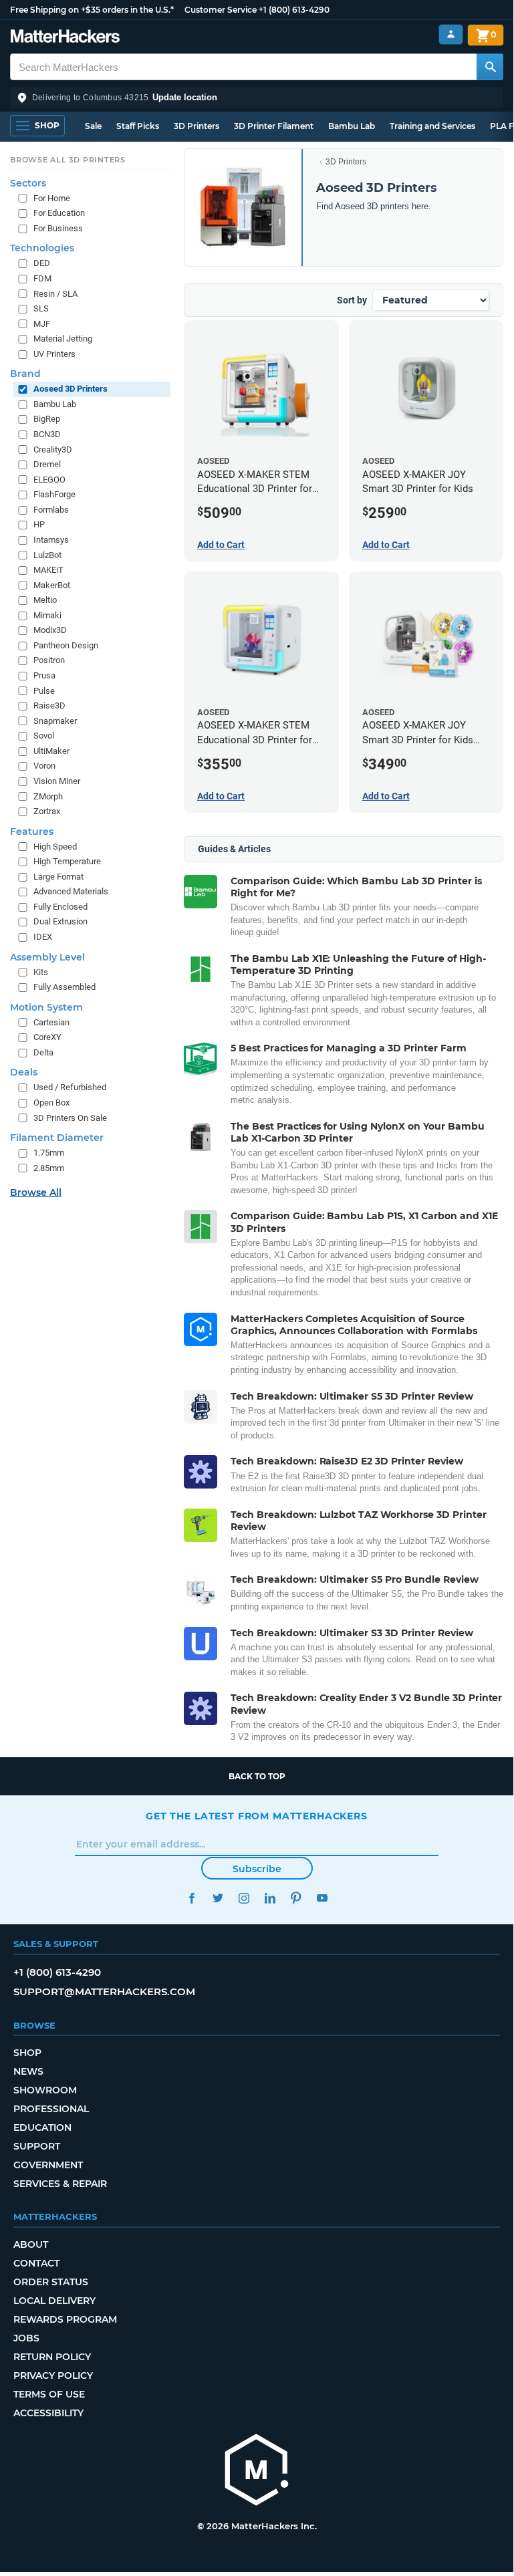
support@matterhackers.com (104, 1991)
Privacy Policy (53, 2375)
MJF (42, 324)
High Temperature (67, 861)
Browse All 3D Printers (68, 160)
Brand (25, 374)
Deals (24, 1072)
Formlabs (51, 510)
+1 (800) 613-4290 (294, 10)
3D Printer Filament (274, 126)
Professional (51, 2109)
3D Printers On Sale (70, 1118)
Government (48, 2165)
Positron (49, 660)
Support (37, 2146)
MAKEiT (48, 570)
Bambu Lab (352, 126)
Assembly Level (47, 957)
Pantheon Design (66, 645)
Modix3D (50, 630)
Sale (93, 126)
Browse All (36, 1192)
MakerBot (52, 585)
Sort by (352, 300)
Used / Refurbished (70, 1087)
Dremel (47, 464)
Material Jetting (63, 339)
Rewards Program (65, 2319)
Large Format (58, 877)
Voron (44, 766)
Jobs (26, 2338)
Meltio (45, 600)
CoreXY (47, 1037)
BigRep (47, 419)
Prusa (44, 675)
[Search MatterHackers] (490, 67)
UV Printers (54, 354)
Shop (27, 2053)
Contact (36, 2263)
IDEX (43, 937)
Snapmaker (55, 721)
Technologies (42, 248)
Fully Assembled (65, 987)
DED (42, 263)
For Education (59, 213)
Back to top (257, 1776)
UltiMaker (51, 751)
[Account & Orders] (451, 34)
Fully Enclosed (60, 907)
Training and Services (432, 126)
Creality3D (53, 449)
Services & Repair (60, 2184)
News (28, 2071)
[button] (257, 98)
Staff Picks (138, 126)
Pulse (44, 691)
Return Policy (52, 2357)
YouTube (322, 1898)
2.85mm (49, 1168)
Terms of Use (49, 2394)
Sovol (44, 736)
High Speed (55, 847)
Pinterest (296, 1898)
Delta (43, 1052)
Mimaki (47, 615)
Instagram (244, 1898)
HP (39, 524)
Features (32, 831)
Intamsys (51, 540)
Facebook (191, 1898)
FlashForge (54, 494)
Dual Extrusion (60, 921)
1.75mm (49, 1153)
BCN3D (47, 434)
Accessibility (48, 2413)
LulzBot (47, 555)
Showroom (45, 2090)
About (31, 2244)
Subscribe (257, 1869)
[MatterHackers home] (65, 38)
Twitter (218, 1898)
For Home (52, 198)
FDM (42, 278)
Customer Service (221, 10)
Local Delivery (54, 2301)
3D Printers (197, 126)
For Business (58, 228)
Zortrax (47, 811)
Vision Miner (57, 781)
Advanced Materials (71, 891)
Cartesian (51, 1022)
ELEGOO (49, 480)
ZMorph (48, 796)
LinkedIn (270, 1898)
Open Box (51, 1103)
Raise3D (49, 705)
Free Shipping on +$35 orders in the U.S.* (92, 10)
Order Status (51, 2282)
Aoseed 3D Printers (71, 389)
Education (42, 2128)
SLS (41, 308)
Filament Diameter (57, 1138)
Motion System (46, 1007)
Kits (41, 972)
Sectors (28, 183)
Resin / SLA (55, 294)
